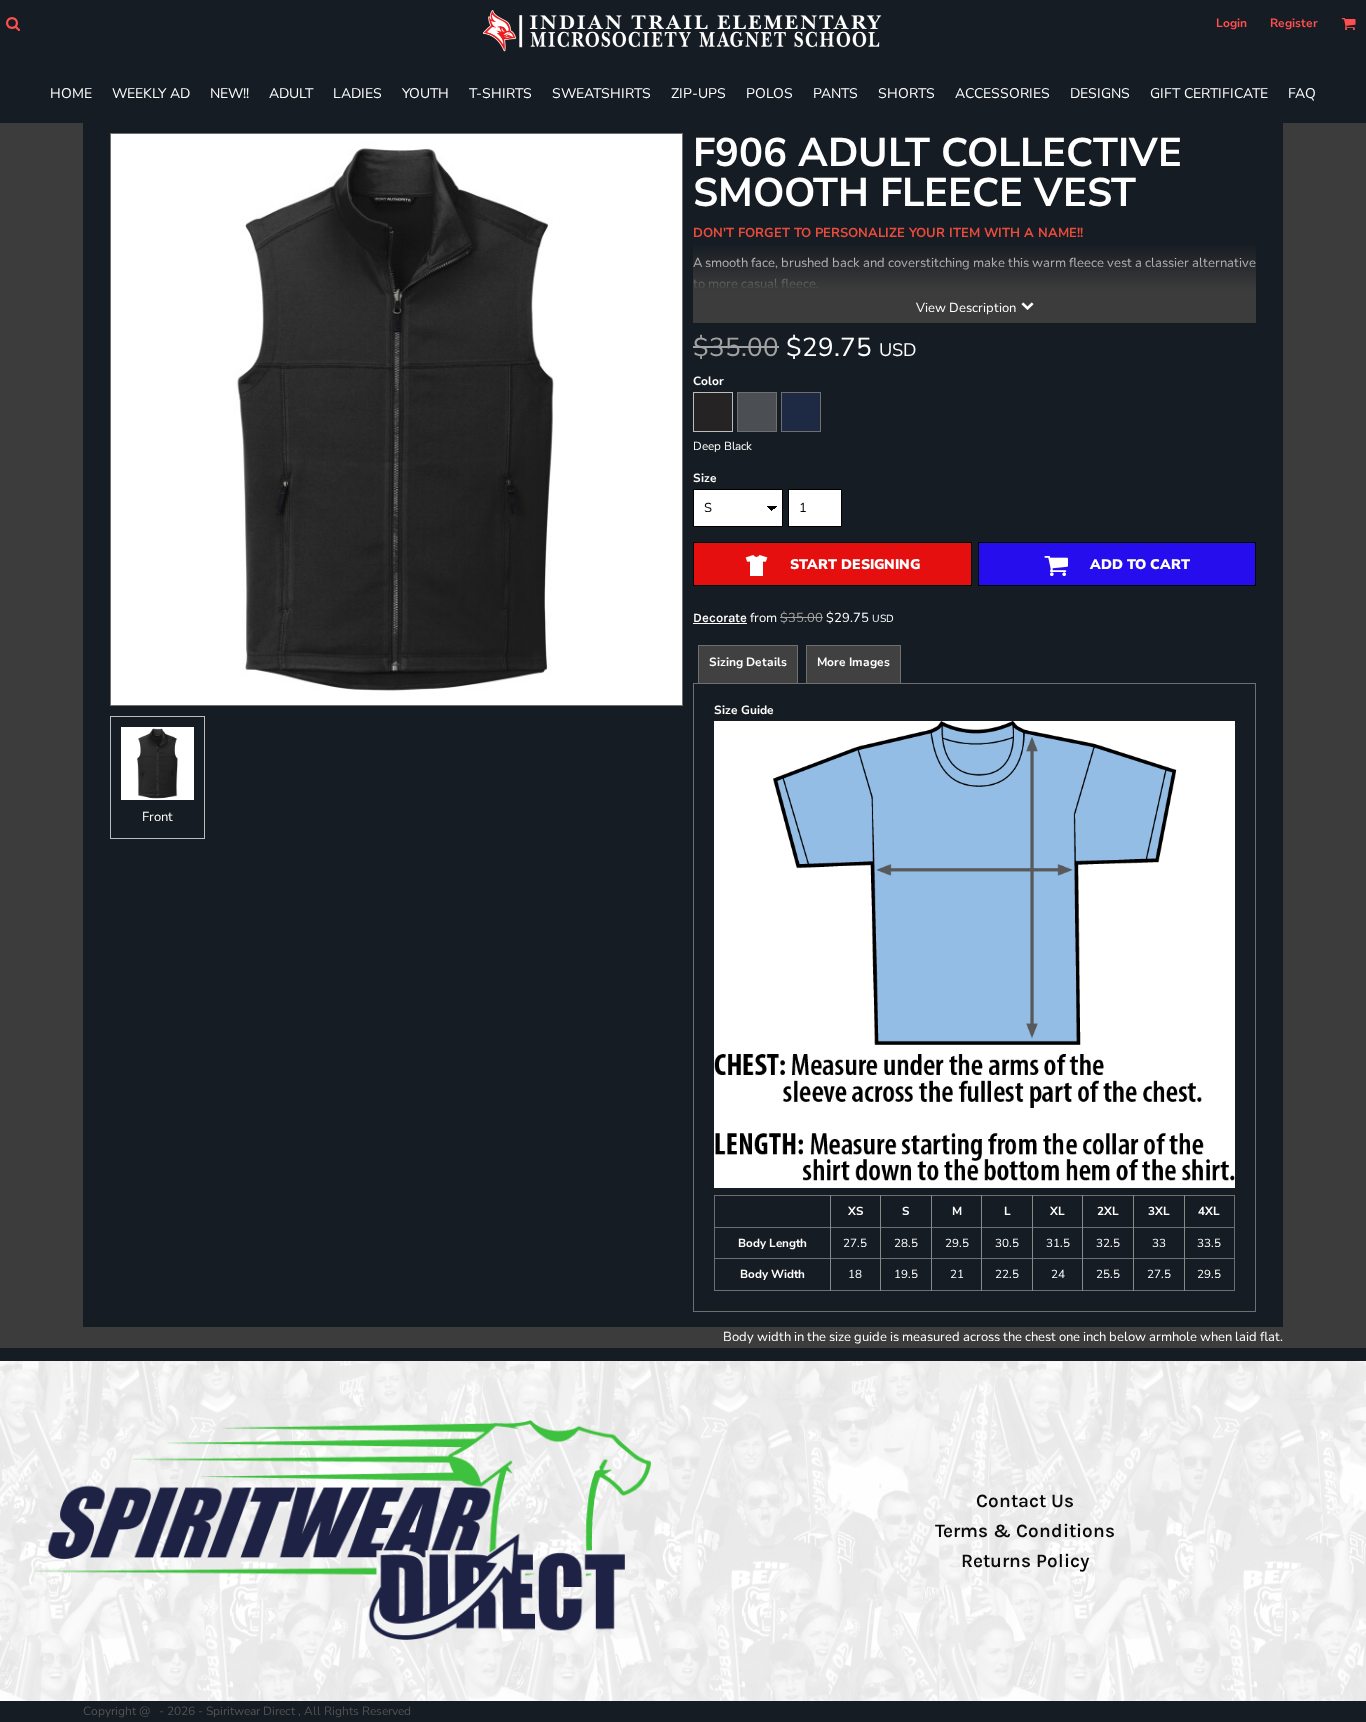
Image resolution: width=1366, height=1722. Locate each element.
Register (1294, 23)
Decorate (720, 617)
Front (157, 817)
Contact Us (1025, 1501)
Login (1231, 23)
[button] (12, 23)
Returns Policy (1025, 1561)
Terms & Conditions (1025, 1531)
